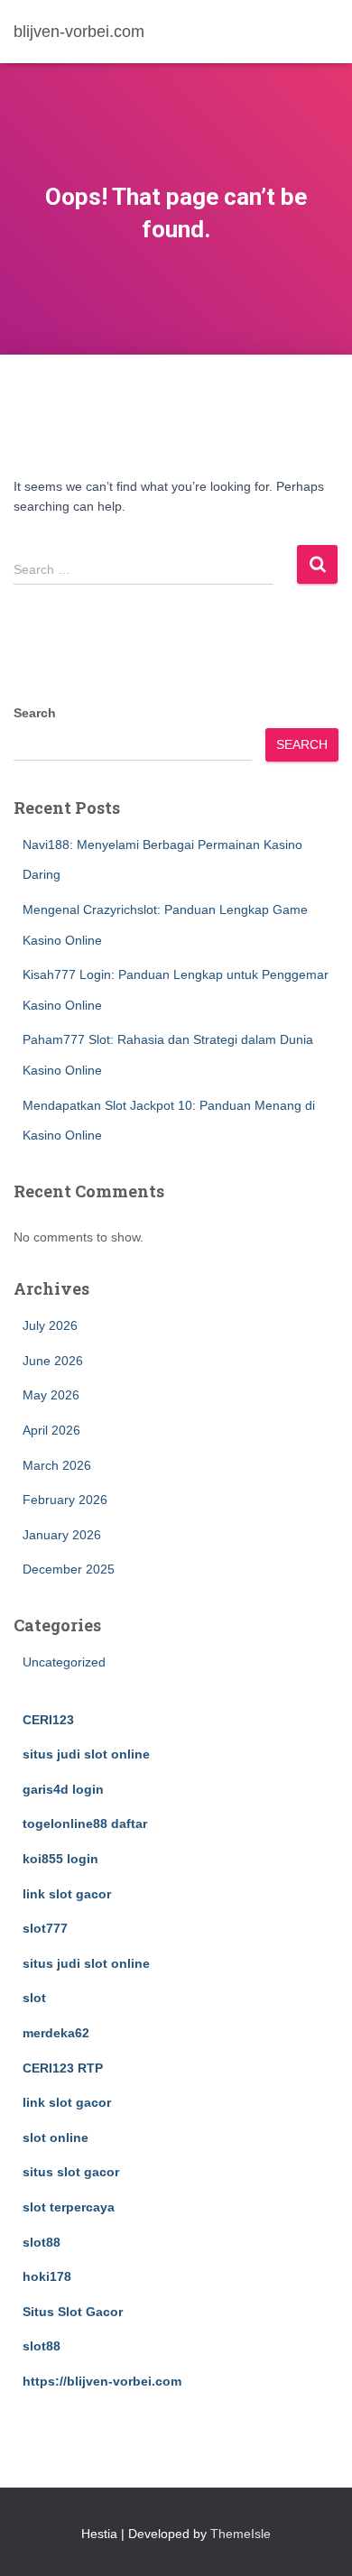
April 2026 (51, 1430)
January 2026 (62, 1535)
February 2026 (65, 1500)
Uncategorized (64, 1662)
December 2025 (69, 1569)
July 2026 (50, 1325)
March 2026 (57, 1465)
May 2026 (51, 1395)
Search (35, 713)
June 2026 (53, 1361)
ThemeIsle (241, 2534)
